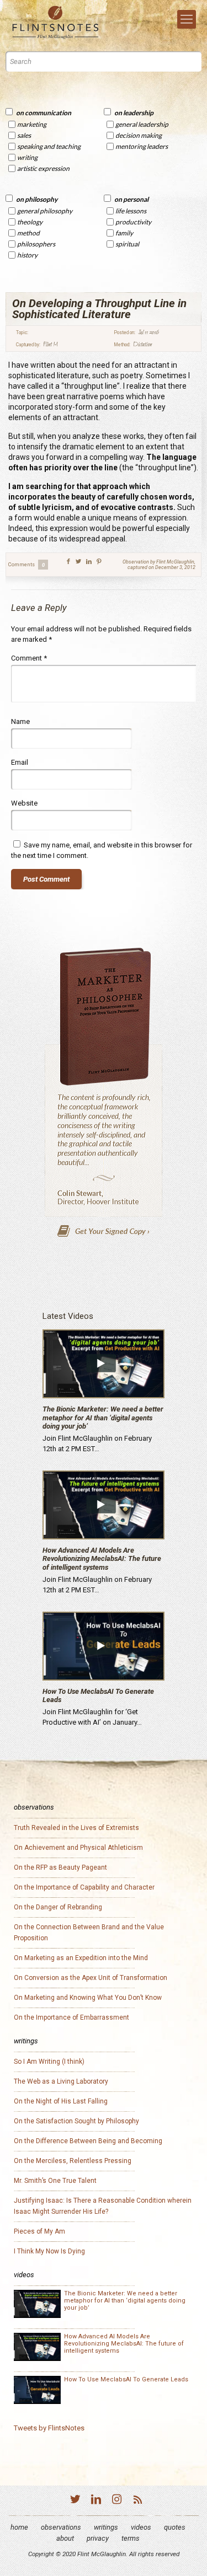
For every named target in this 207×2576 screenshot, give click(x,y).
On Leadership (134, 113)
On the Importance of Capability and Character (84, 1887)
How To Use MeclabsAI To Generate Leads (126, 2379)
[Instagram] (117, 2501)
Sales (24, 135)
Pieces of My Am (39, 2231)
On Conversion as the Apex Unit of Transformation (91, 1978)
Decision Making (139, 135)
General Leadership (142, 124)
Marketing (32, 124)
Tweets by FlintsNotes (49, 2428)
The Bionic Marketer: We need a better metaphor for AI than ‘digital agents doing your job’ (103, 1418)
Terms (131, 2538)
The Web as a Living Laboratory (61, 2081)
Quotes (175, 2527)
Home (19, 2527)
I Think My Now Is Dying (49, 2251)
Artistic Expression (43, 168)
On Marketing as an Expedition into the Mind (81, 1958)
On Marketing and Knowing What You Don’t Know (88, 1998)
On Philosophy (37, 199)
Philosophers (36, 244)
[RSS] (138, 2501)
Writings (106, 2527)
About (65, 2538)
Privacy (98, 2538)
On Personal (131, 199)
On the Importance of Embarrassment (71, 2017)
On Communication (44, 113)
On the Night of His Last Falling (61, 2101)
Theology (30, 222)
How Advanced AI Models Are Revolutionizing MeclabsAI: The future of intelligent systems (102, 1559)
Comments (26, 565)
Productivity (133, 222)
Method (28, 233)
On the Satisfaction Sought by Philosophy (76, 2121)
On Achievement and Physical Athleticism (78, 1848)
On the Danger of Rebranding (58, 1907)
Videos (141, 2527)
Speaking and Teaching (49, 146)
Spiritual (127, 244)
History (27, 255)
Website (24, 803)
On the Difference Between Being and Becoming (88, 2141)
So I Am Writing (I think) (49, 2062)
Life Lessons (131, 211)
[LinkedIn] (96, 2501)
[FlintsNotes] (55, 23)
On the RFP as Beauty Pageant (60, 1867)
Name (20, 721)
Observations (61, 2527)
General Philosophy (45, 211)
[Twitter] (75, 2501)
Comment (29, 658)
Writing (27, 157)
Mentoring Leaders (142, 146)
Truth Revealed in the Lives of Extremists (76, 1828)
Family (124, 233)
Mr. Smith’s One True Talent (55, 2181)
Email (20, 762)
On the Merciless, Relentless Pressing (73, 2161)
